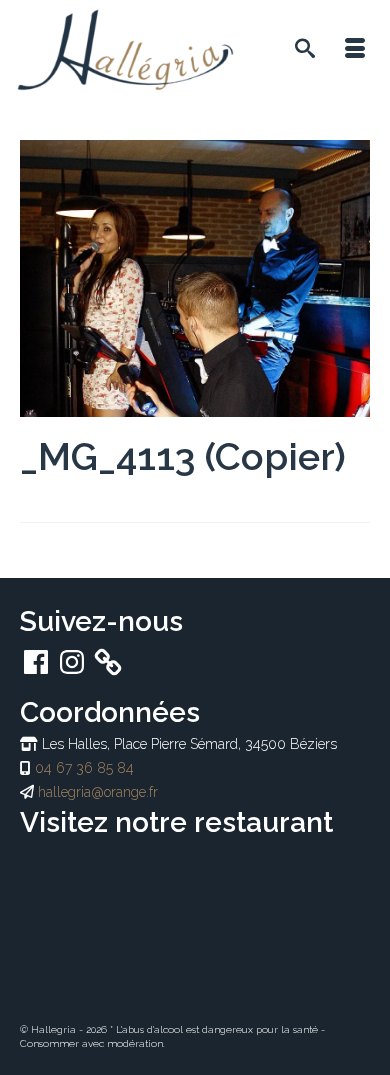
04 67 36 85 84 (84, 768)
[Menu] (355, 50)
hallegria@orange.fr (98, 792)
